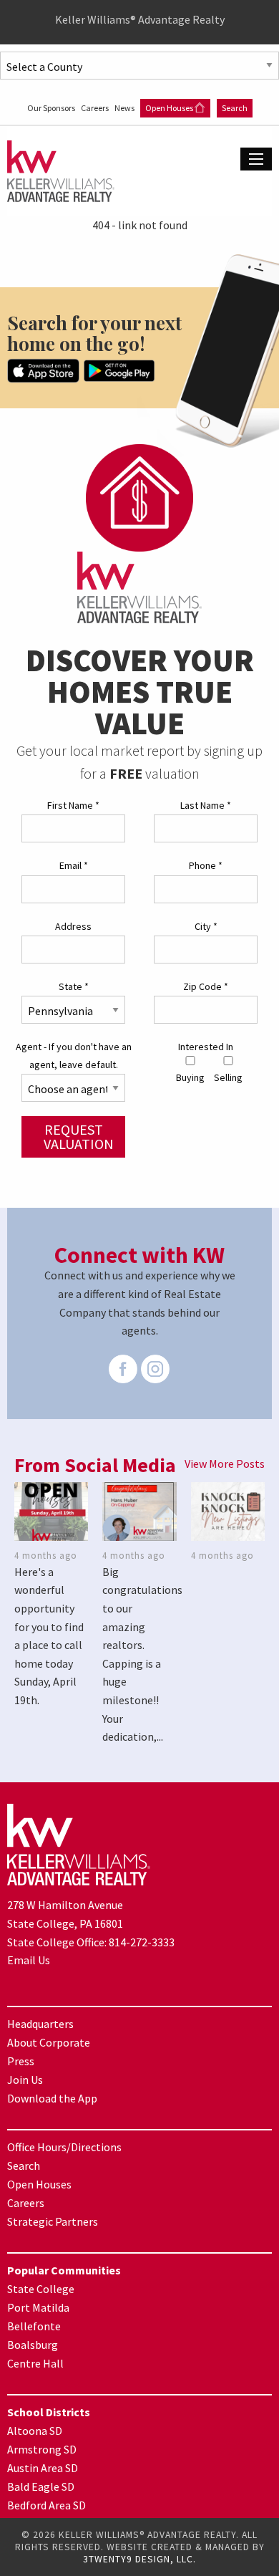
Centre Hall (35, 2363)
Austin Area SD (43, 2468)
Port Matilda (38, 2307)
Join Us (25, 2080)
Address (73, 926)
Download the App (52, 2098)
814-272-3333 (142, 1942)
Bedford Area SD (46, 2505)
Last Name (206, 805)
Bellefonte (34, 2326)
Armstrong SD (42, 2449)
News (125, 108)
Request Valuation (79, 1136)
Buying (190, 1077)
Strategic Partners (53, 2221)
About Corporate (49, 2042)
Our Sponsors (52, 108)
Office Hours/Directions (64, 2147)
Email (74, 865)
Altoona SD (35, 2431)
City (206, 926)
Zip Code (206, 986)
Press (21, 2061)
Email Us (29, 1960)
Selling (228, 1077)
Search (235, 108)
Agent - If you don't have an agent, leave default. (74, 1056)
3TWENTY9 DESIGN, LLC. (139, 2559)
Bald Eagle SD (41, 2486)
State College (41, 2289)
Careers (96, 108)
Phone (206, 865)
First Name (73, 805)
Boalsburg (33, 2345)
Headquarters (40, 2024)
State (74, 986)
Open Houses (170, 108)
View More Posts (225, 1464)
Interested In (206, 1047)
